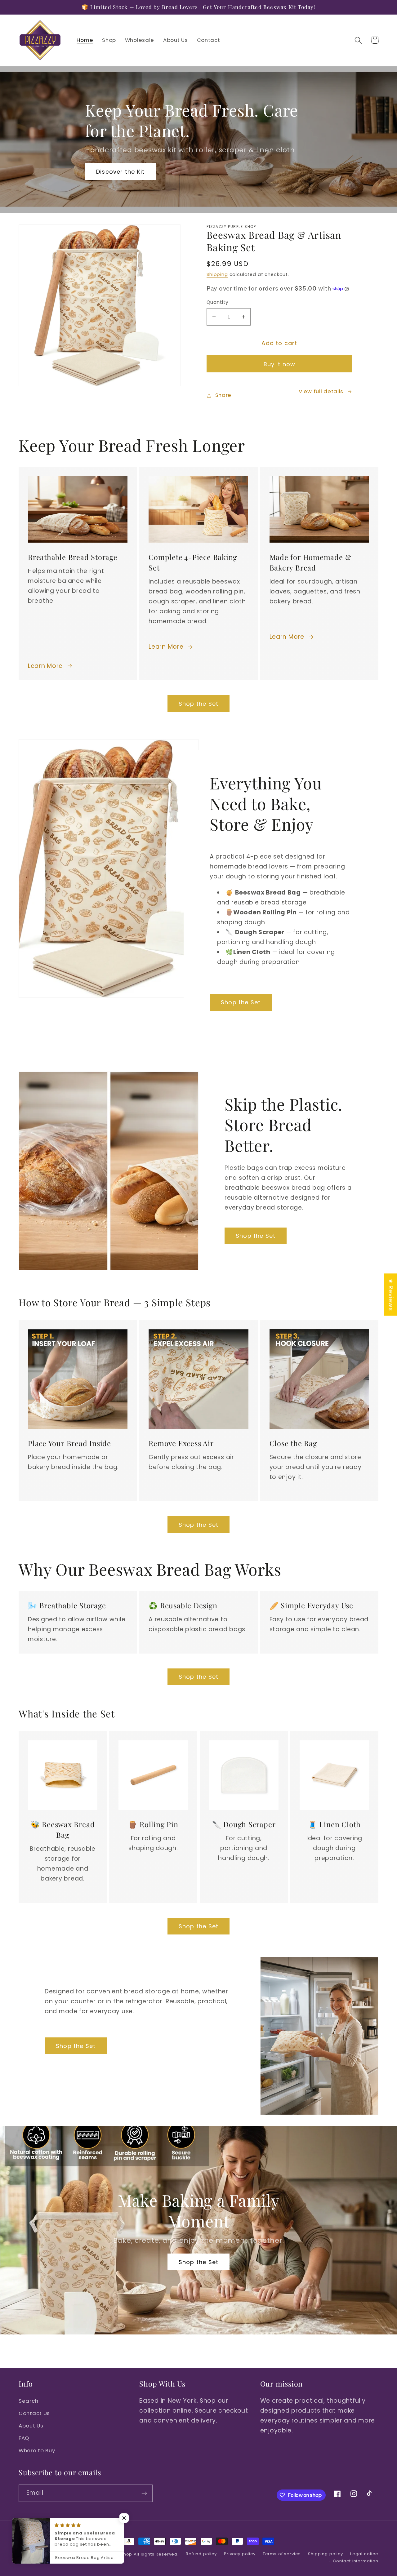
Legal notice (364, 2554)
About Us (31, 2426)
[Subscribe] (144, 2493)
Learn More (45, 666)
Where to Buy (37, 2450)
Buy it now (280, 364)
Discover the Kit (120, 172)
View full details (321, 391)
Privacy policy (240, 2554)
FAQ (24, 2438)
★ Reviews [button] (391, 1295)
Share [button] (223, 395)
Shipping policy (326, 2554)
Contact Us (34, 2413)
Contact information (356, 2561)
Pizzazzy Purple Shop (108, 2554)
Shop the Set (198, 704)
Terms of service (282, 2554)
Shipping (217, 274)
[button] (358, 40)
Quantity (218, 302)
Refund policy (201, 2554)
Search (28, 2401)
